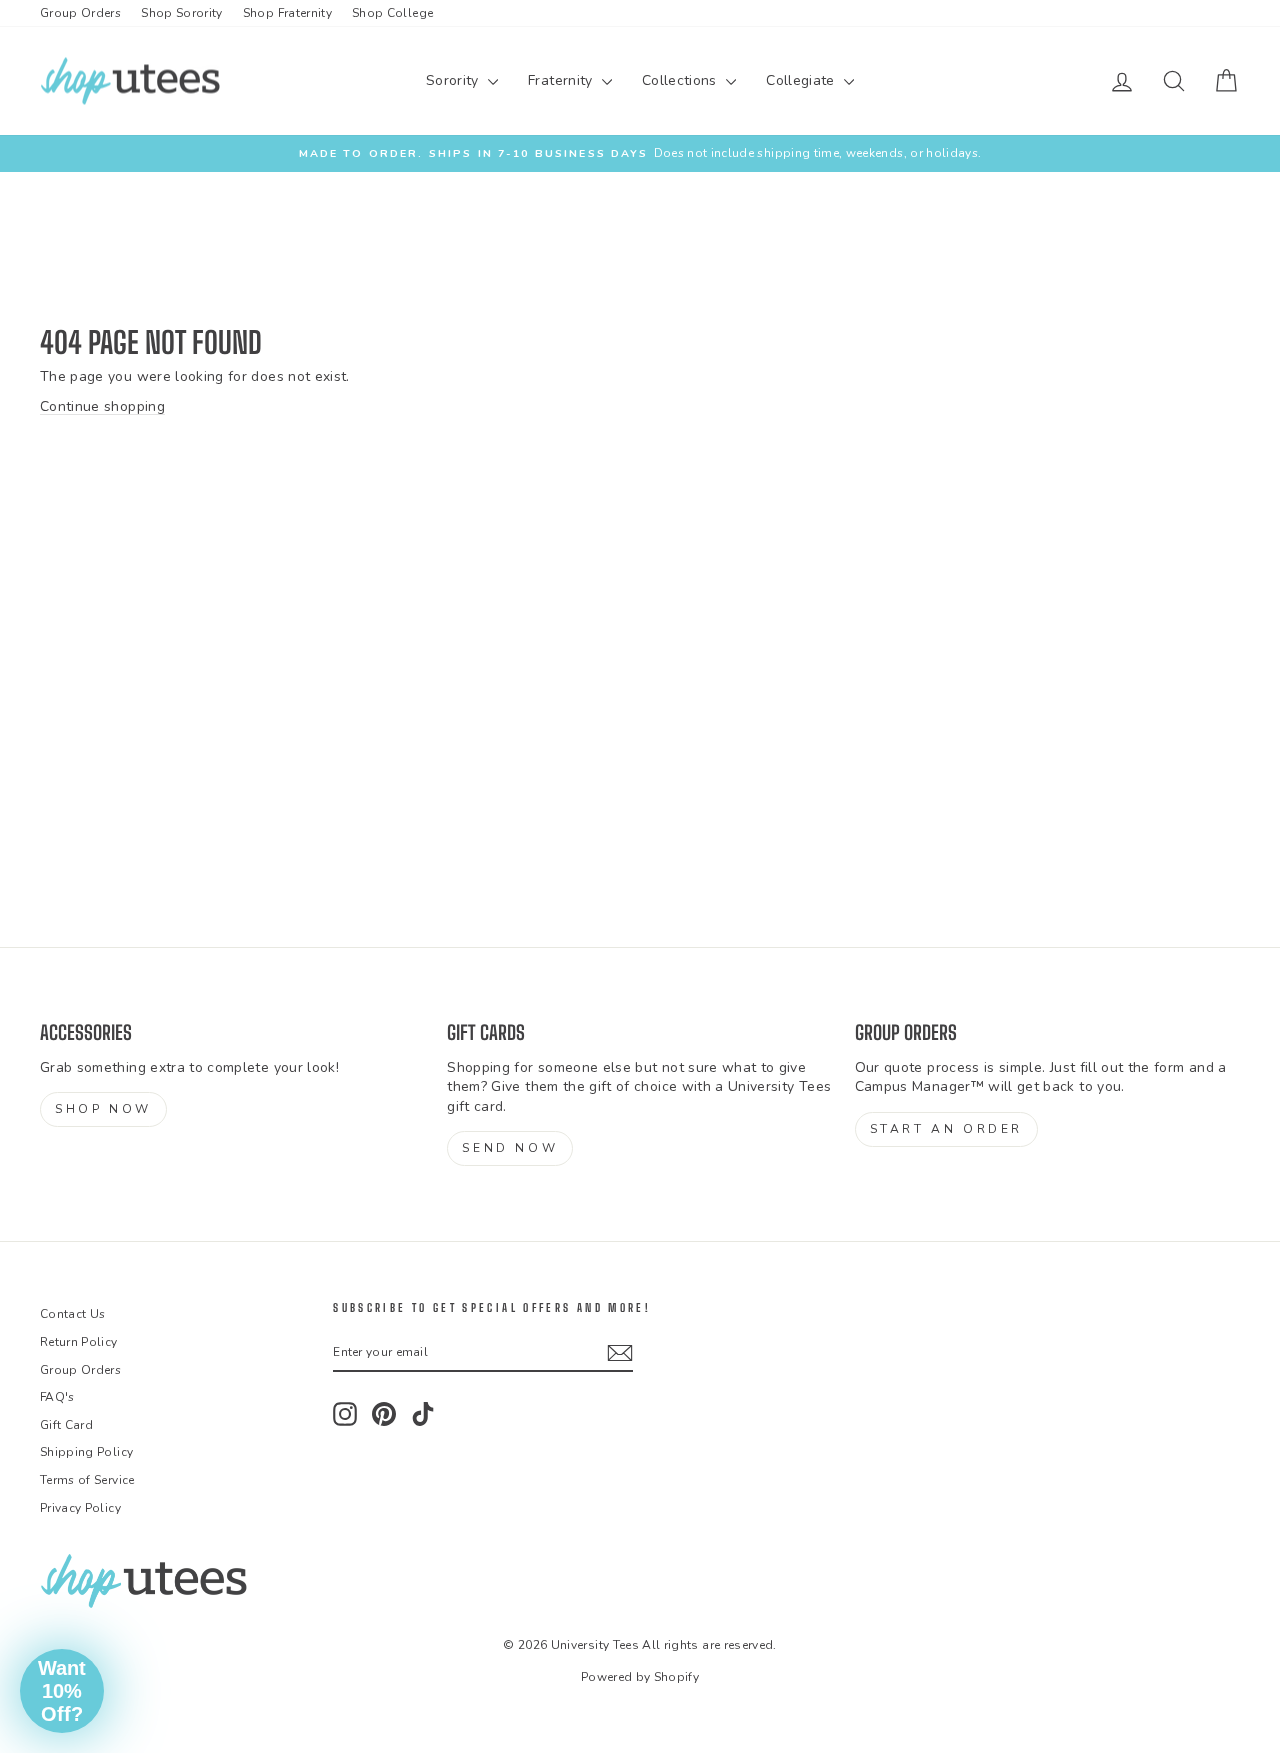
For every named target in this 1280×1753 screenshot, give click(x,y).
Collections (681, 80)
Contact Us (73, 1314)
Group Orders (80, 13)
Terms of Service (87, 1480)
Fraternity (562, 80)
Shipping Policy (86, 1452)
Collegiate (802, 80)
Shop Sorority (182, 13)
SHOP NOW (103, 1109)
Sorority (454, 80)
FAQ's (57, 1397)
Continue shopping (102, 406)
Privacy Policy (80, 1508)
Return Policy (79, 1342)
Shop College (392, 13)
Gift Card (66, 1425)
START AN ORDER (946, 1129)
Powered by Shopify (640, 1677)
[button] (62, 1691)
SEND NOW (510, 1148)
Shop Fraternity (287, 13)
